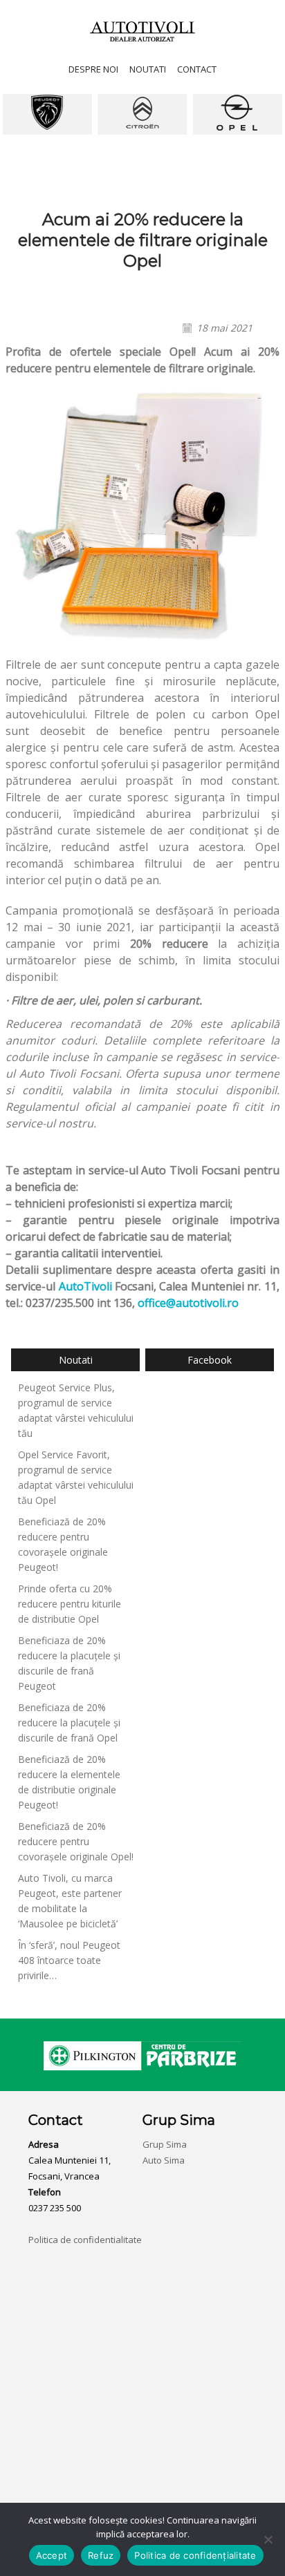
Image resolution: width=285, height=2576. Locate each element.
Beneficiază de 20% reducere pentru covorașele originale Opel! (76, 1841)
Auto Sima (164, 2160)
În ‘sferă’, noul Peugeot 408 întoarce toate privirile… (69, 1960)
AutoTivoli (85, 1286)
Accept (52, 2555)
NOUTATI (148, 69)
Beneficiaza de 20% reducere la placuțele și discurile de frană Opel (69, 1723)
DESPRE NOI (93, 69)
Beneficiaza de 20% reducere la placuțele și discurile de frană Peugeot (69, 1663)
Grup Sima (165, 2144)
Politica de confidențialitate (195, 2555)
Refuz (101, 2555)
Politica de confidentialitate (85, 2240)
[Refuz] (268, 2539)
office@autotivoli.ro (188, 1303)
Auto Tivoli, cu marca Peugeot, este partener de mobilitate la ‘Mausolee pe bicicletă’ (70, 1901)
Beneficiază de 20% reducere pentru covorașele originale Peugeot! (63, 1544)
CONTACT (197, 69)
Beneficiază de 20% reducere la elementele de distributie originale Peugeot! (69, 1782)
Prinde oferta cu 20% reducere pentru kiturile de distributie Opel (70, 1604)
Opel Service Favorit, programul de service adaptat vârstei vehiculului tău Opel (76, 1477)
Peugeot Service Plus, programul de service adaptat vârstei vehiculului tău (76, 1410)
